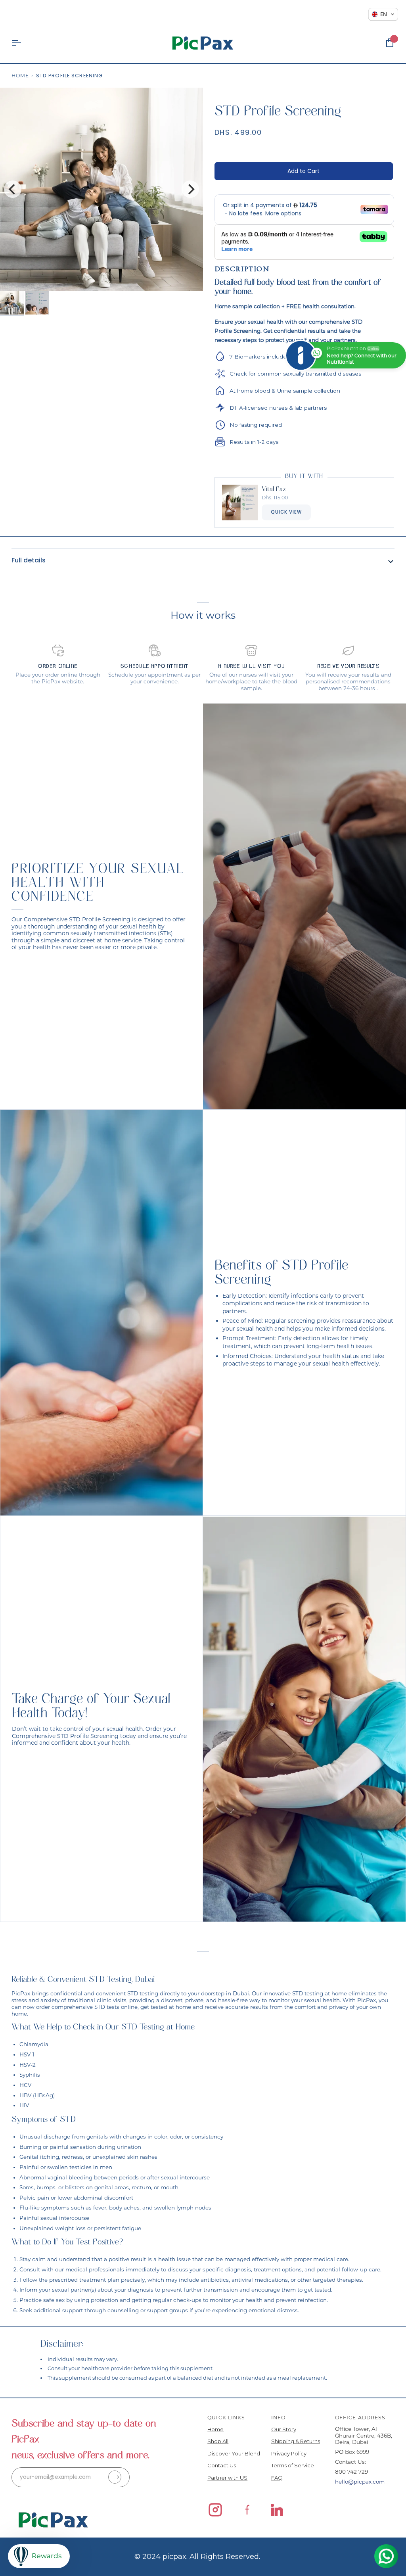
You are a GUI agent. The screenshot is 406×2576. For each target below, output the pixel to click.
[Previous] (13, 189)
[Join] (115, 2477)
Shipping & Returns (296, 2441)
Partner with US (227, 2478)
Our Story (284, 2429)
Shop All (218, 2441)
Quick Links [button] (226, 2418)
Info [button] (279, 2418)
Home (20, 76)
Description (242, 269)
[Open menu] (23, 43)
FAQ (277, 2478)
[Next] (190, 189)
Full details (29, 560)
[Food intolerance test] (304, 1719)
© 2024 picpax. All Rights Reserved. (197, 2557)
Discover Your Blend (234, 2453)
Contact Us (222, 2465)
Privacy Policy (289, 2453)
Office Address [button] (360, 2418)
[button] (383, 14)
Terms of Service (293, 2465)
